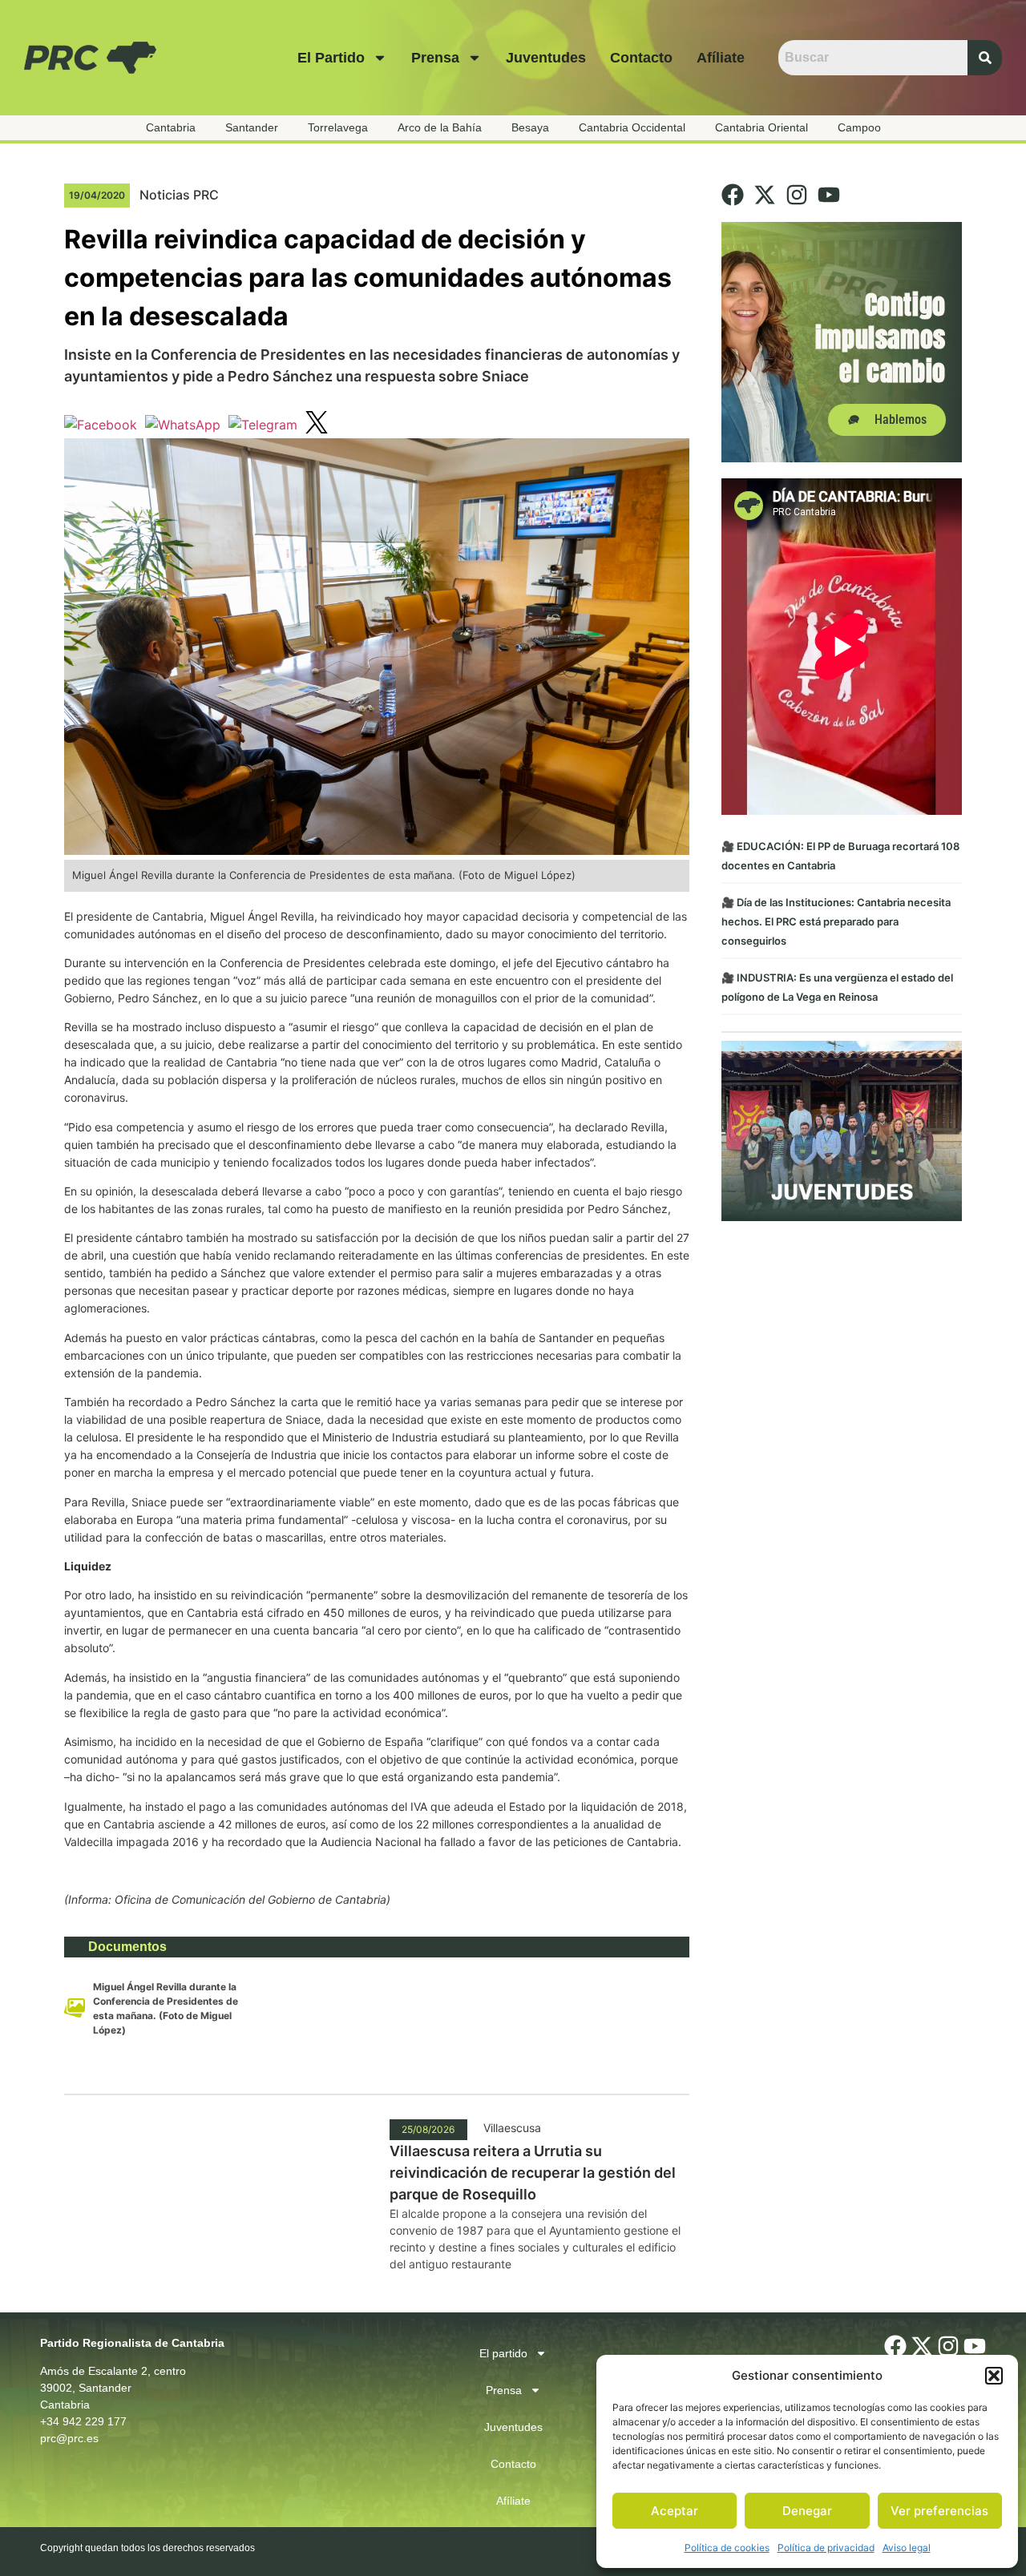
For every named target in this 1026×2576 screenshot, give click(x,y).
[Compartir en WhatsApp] (183, 425)
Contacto (641, 58)
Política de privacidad (826, 2548)
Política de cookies (727, 2548)
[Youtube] (829, 195)
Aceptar (675, 2511)
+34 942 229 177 (83, 2421)
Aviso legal (907, 2548)
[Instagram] (797, 195)
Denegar (807, 2511)
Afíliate (721, 58)
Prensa (435, 58)
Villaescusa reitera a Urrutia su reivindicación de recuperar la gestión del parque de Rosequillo (533, 2173)
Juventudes (546, 58)
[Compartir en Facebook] (101, 425)
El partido (331, 58)
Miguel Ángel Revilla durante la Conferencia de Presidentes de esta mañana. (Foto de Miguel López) (166, 2008)
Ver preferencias (939, 2511)
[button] (994, 2376)
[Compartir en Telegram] (263, 425)
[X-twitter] (765, 195)
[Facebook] (733, 195)
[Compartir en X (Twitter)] (317, 425)
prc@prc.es (69, 2438)
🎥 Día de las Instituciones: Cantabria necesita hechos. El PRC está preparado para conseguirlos (836, 921)
